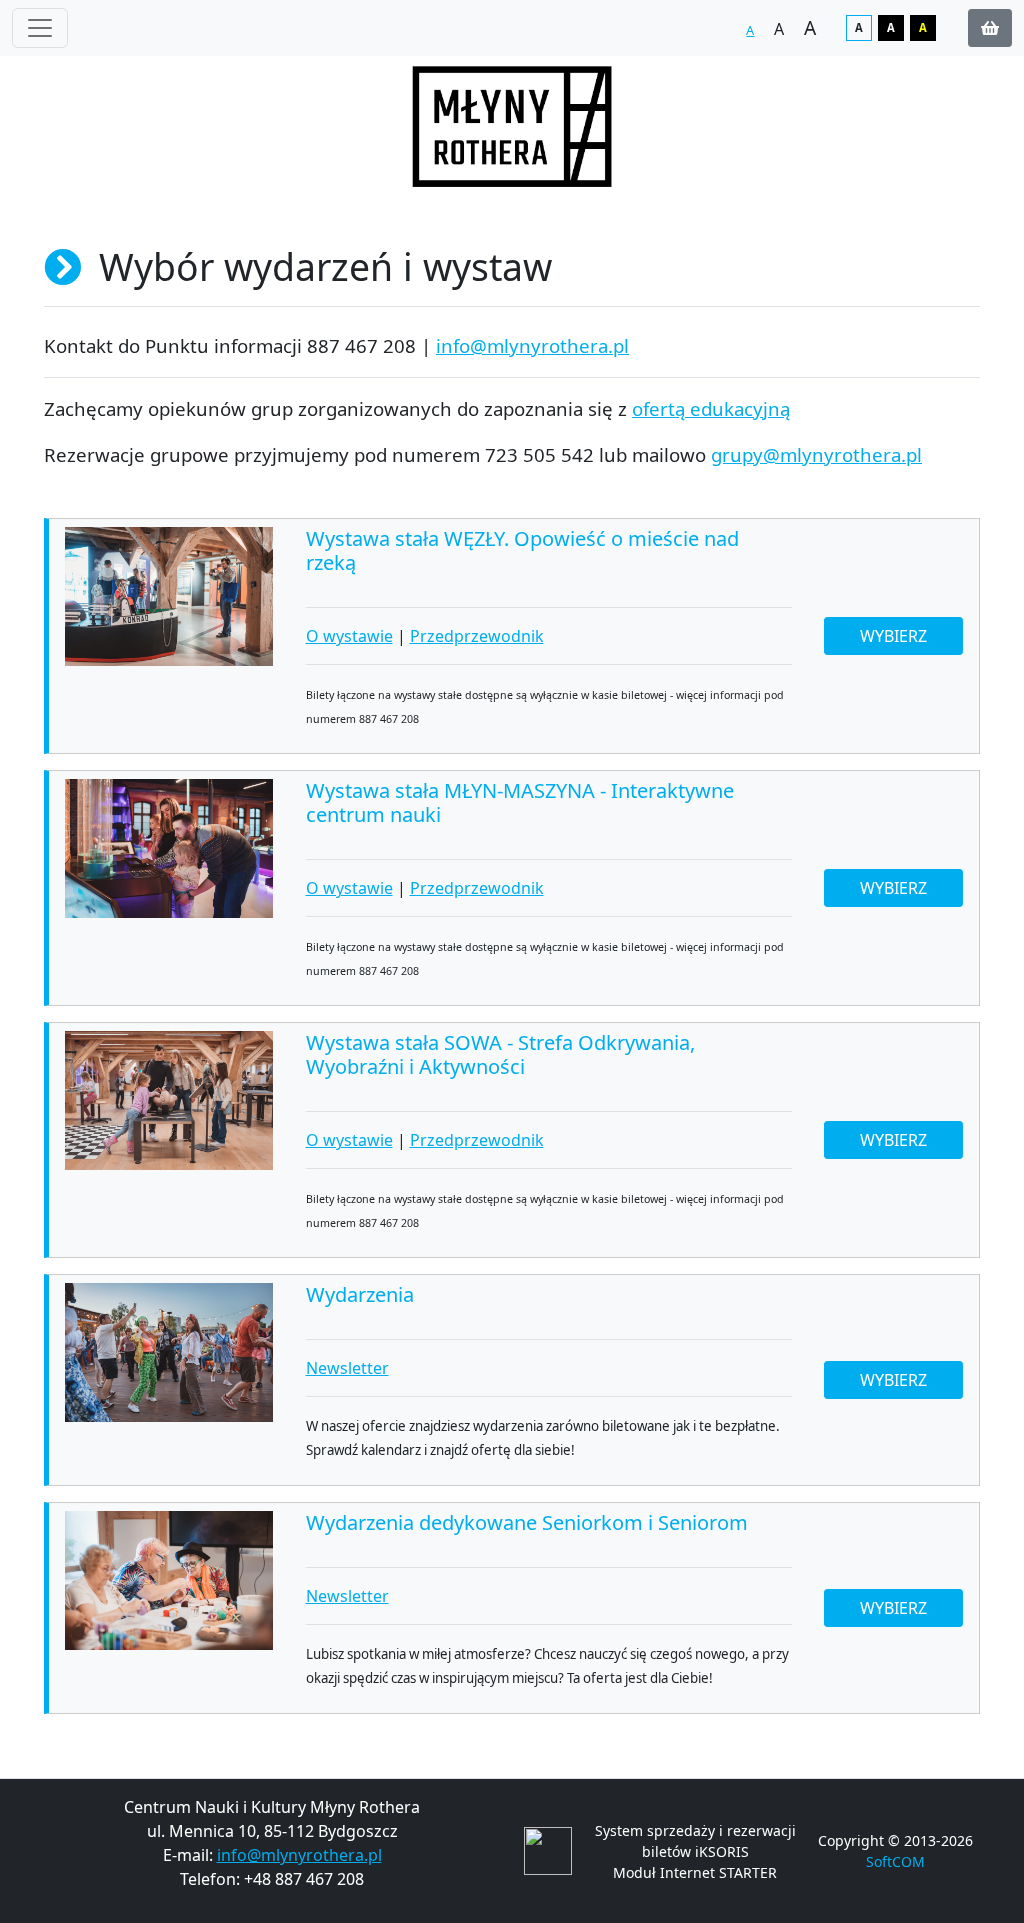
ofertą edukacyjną (711, 408)
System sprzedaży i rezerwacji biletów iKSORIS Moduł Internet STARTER (695, 1851)
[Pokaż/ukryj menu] (40, 28)
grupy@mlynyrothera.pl (816, 454)
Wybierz (893, 636)
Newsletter (347, 1368)
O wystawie (349, 636)
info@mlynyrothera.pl (532, 345)
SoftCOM (895, 1861)
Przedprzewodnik (477, 636)
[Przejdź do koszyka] (990, 28)
